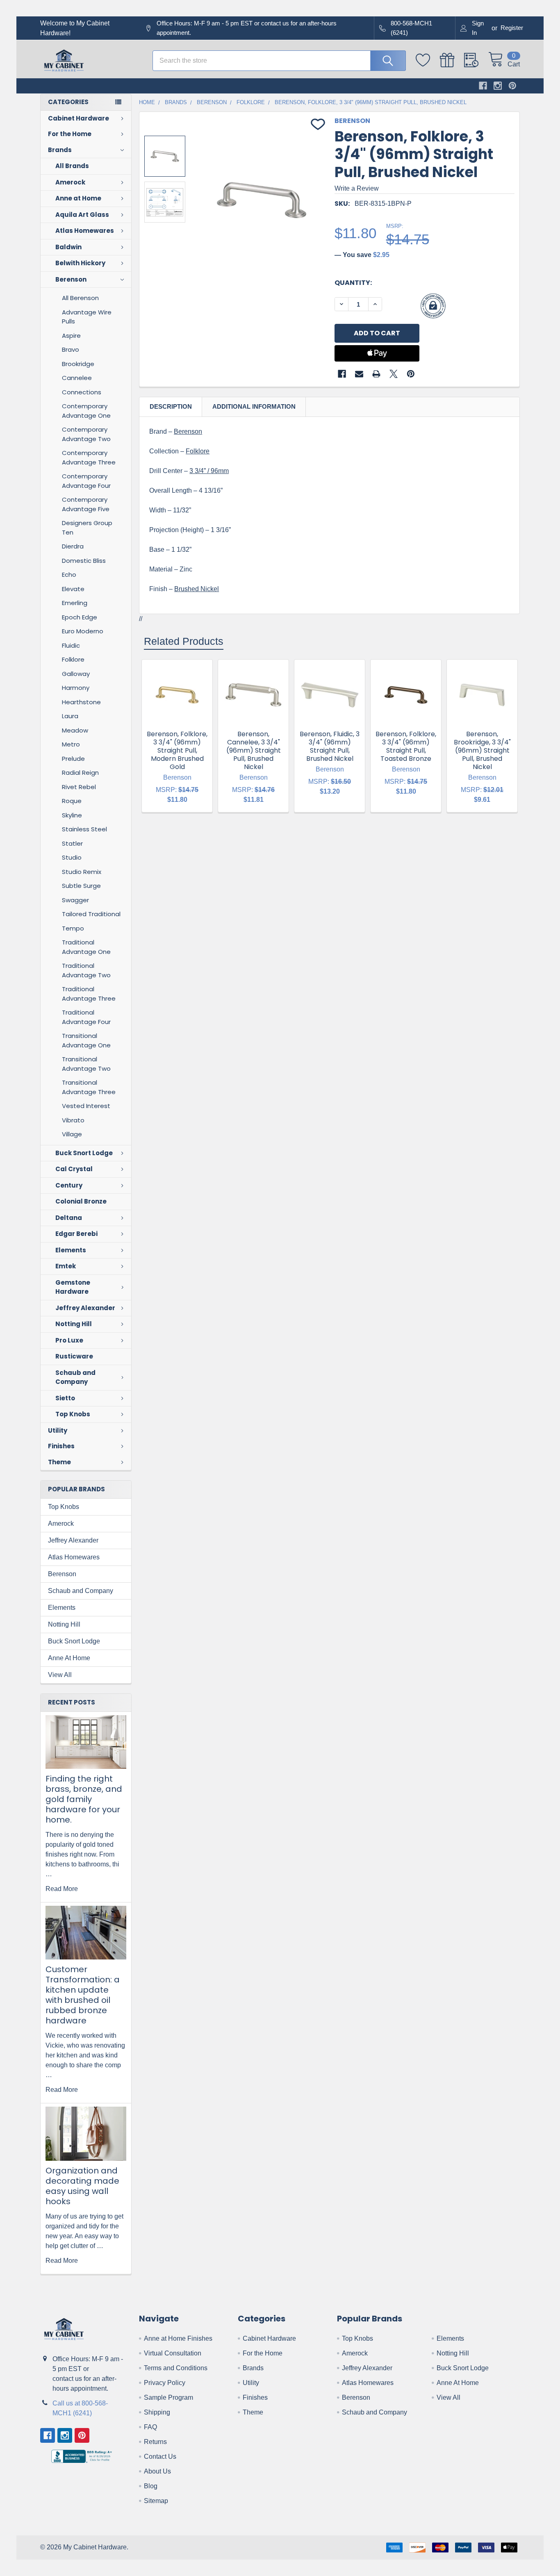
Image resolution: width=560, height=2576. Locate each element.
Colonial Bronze (81, 1201)
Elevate (73, 589)
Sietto (65, 1398)
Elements (71, 1250)
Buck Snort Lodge (84, 1153)
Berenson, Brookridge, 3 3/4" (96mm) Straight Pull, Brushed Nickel (482, 750)
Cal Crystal (74, 1169)
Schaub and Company (75, 1377)
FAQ (150, 2427)
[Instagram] (498, 86)
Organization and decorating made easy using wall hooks (82, 2186)
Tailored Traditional (91, 914)
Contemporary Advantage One (86, 411)
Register (512, 28)
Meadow (75, 730)
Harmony (76, 688)
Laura (70, 716)
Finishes (61, 1446)
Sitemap (156, 2501)
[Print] (376, 374)
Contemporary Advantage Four (86, 481)
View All (60, 1675)
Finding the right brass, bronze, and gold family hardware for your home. (84, 1799)
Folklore (73, 659)
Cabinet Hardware (79, 118)
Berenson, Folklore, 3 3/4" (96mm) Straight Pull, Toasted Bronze (406, 746)
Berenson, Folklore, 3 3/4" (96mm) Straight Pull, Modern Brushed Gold (177, 750)
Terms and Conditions (176, 2368)
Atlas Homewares (85, 231)
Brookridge (78, 364)
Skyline (72, 815)
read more (62, 1889)
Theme (59, 1462)
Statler (72, 843)
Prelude (73, 759)
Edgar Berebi (76, 1234)
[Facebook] (483, 86)
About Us (157, 2471)
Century (69, 1185)
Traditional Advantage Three (89, 994)
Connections (82, 392)
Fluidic (71, 645)
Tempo (73, 928)
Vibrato (73, 1120)
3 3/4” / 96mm (209, 471)
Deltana (69, 1218)
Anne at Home (78, 198)
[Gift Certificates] (452, 60)
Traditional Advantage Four (86, 1017)
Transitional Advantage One (86, 1040)
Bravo (71, 349)
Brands (60, 150)
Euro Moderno (83, 631)
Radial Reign (80, 773)
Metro (71, 744)
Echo (69, 575)
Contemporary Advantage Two (86, 434)
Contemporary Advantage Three (89, 457)
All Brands (72, 166)
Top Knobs (73, 1414)
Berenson (71, 279)
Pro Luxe (69, 1340)
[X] (394, 374)
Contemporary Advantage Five (86, 504)
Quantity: (353, 283)
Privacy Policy (165, 2383)
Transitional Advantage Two (86, 1064)
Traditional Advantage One (86, 947)
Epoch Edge (80, 617)
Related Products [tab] (184, 641)
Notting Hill (74, 1324)
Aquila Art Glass (82, 215)
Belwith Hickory (80, 263)
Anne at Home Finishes (178, 2338)
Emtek (66, 1266)
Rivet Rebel (79, 787)
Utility (58, 1430)
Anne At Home (69, 1658)
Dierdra (73, 546)
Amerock (70, 182)
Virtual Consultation (173, 2353)
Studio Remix (82, 872)
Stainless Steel (84, 829)
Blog (151, 2486)
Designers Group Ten (87, 528)
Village (72, 1134)
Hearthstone (81, 702)
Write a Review (357, 188)
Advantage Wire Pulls (87, 317)
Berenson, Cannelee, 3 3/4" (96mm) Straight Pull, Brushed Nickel (254, 750)
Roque (72, 801)
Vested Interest (86, 1106)
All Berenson (80, 298)
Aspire (71, 336)
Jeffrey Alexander (85, 1308)
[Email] (359, 374)
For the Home (70, 134)
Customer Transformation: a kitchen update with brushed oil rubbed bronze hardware (83, 1995)
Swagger (75, 900)
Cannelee (77, 378)
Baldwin (68, 247)
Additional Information (254, 406)
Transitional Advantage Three (89, 1087)
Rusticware (74, 1356)
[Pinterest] (512, 86)
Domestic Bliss (84, 561)
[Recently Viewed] (476, 60)
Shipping (157, 2412)
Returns (155, 2442)
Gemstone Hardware (73, 1287)
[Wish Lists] (428, 60)
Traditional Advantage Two (86, 970)
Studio (72, 857)
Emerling (75, 603)
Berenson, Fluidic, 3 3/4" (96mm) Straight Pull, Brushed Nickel (330, 746)
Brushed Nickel (197, 589)
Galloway (76, 674)
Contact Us (160, 2457)
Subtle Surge (81, 886)
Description (171, 406)
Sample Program (168, 2397)
